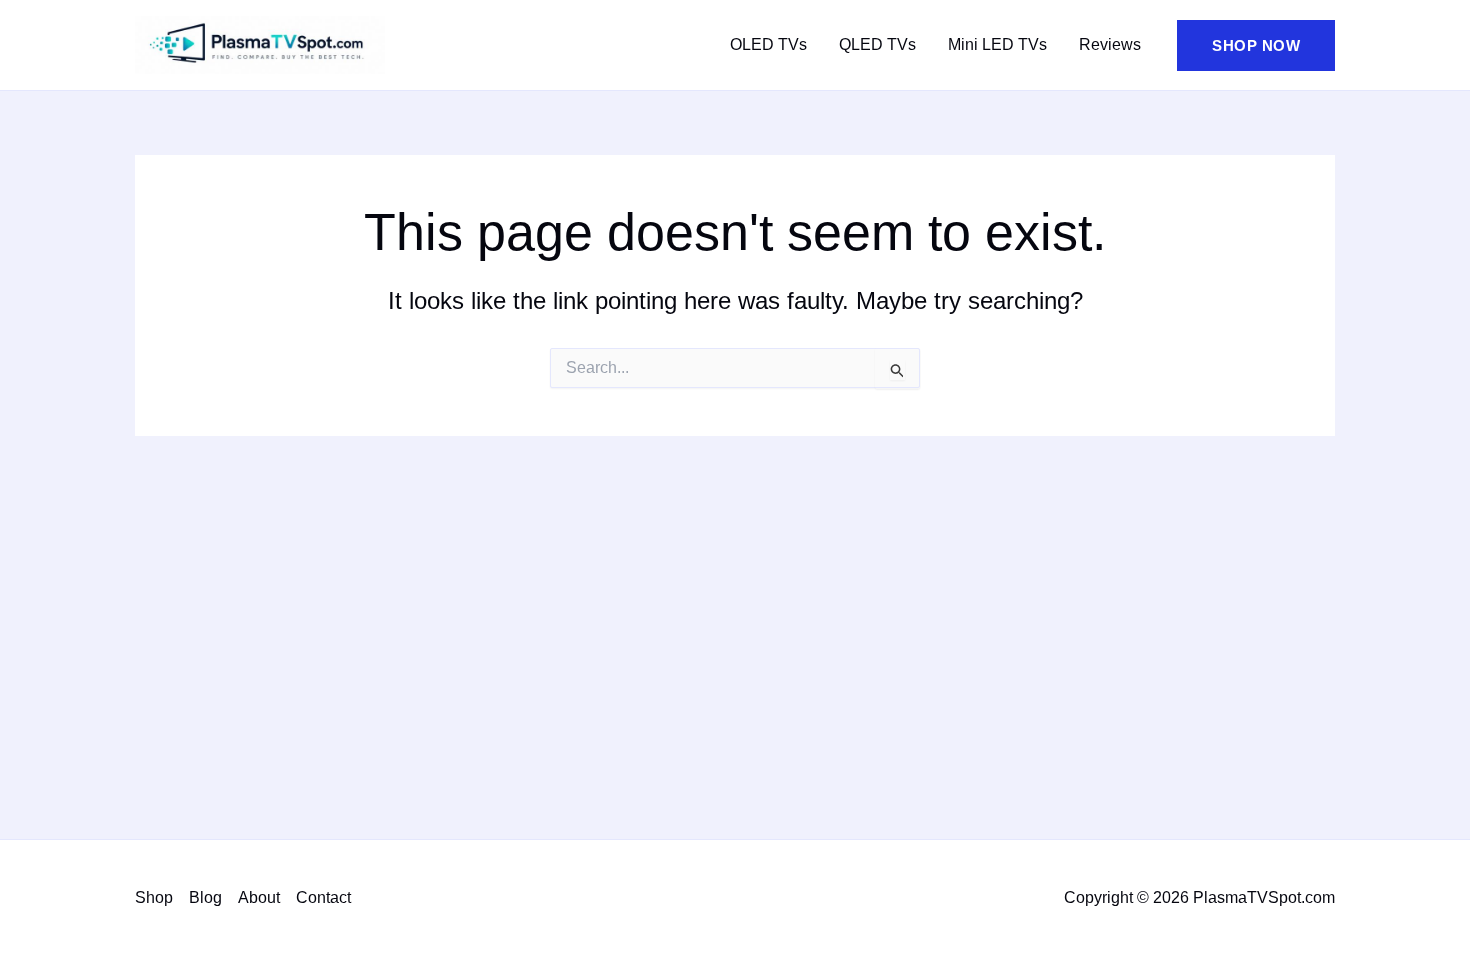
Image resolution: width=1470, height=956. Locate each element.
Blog (205, 897)
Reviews (1110, 44)
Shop (154, 897)
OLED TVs (768, 44)
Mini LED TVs (997, 44)
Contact (323, 897)
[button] (1256, 45)
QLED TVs (877, 44)
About (259, 897)
